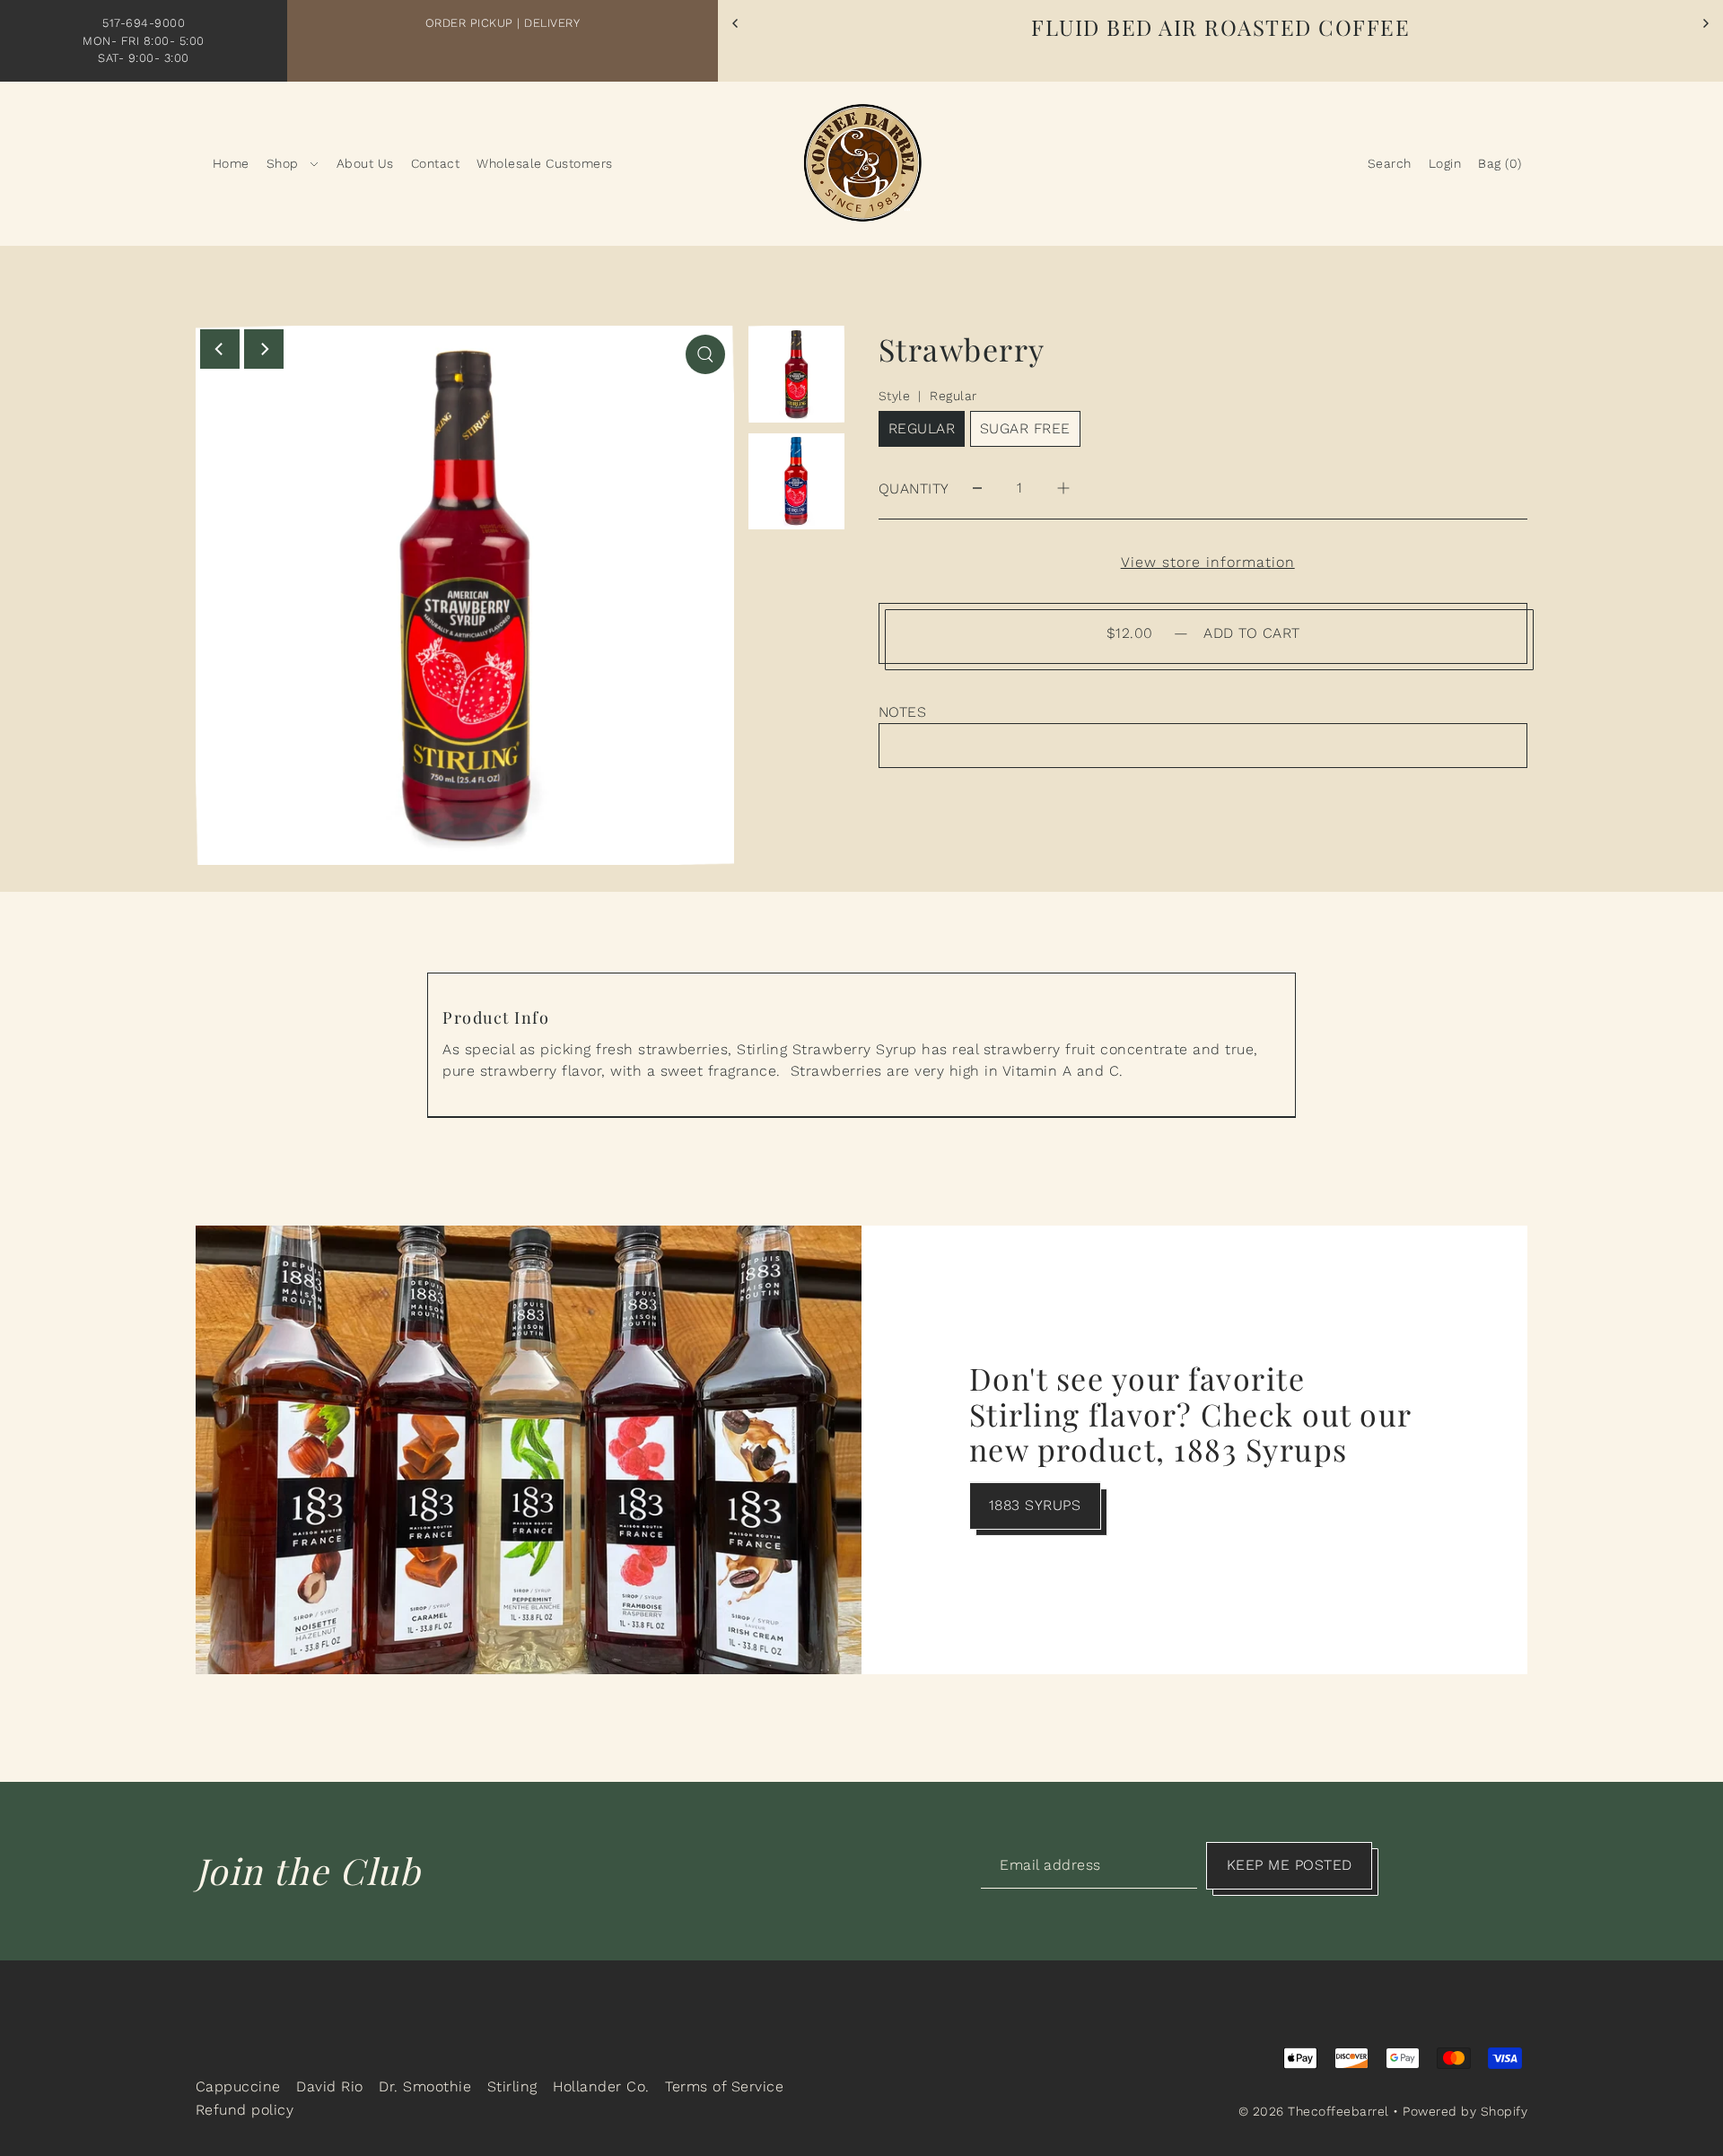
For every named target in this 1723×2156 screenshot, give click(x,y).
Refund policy (245, 2110)
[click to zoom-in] (705, 354)
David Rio (330, 2086)
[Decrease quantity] (977, 489)
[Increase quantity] (1063, 489)
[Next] (1705, 23)
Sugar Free (1025, 428)
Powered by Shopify (1465, 2111)
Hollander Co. (601, 2086)
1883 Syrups (1035, 1505)
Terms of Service (724, 2086)
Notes (903, 712)
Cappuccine (238, 2086)
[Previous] (736, 23)
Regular (922, 428)
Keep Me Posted (1290, 1865)
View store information (1208, 563)
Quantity (914, 489)
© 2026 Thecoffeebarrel (1314, 2111)
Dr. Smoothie (425, 2086)
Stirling (512, 2086)
